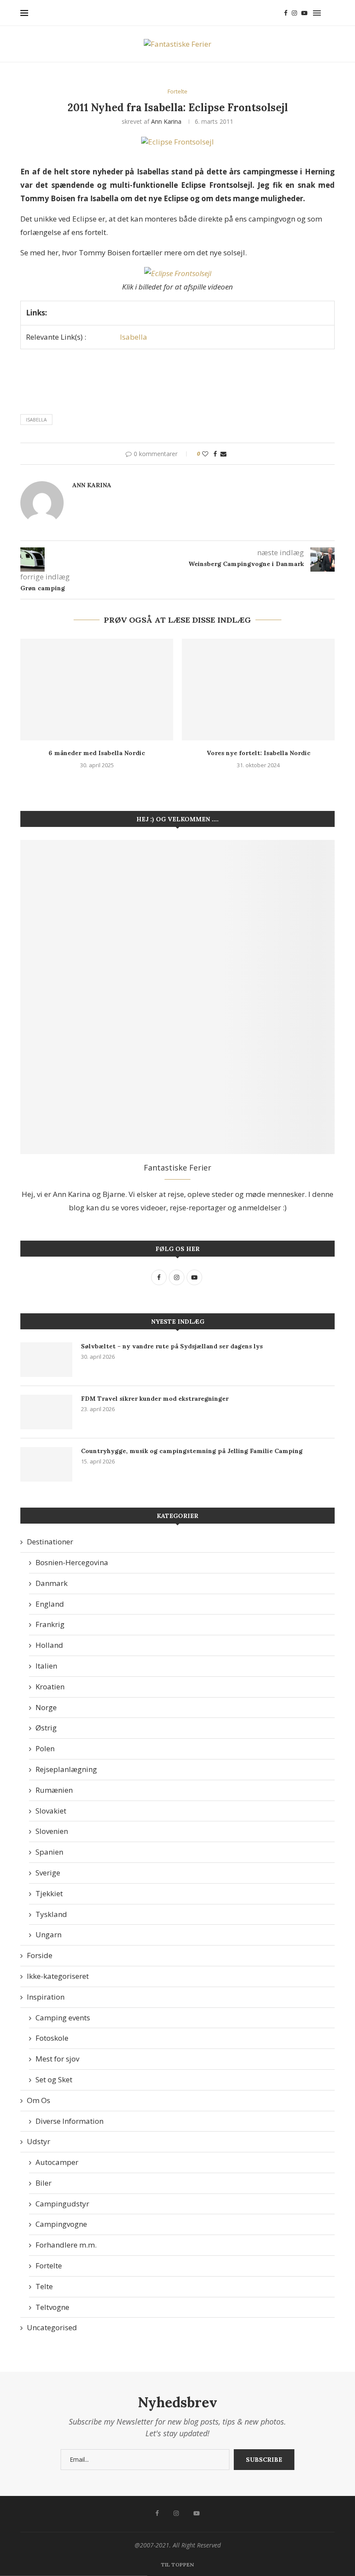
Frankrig (50, 1624)
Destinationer (50, 1542)
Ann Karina (166, 121)
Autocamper (57, 2162)
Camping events (63, 2018)
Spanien (49, 1852)
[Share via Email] (223, 454)
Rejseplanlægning (66, 1769)
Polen (45, 1748)
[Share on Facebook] (215, 454)
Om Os (39, 2100)
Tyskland (51, 1914)
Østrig (46, 1728)
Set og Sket (54, 2079)
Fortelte (49, 2266)
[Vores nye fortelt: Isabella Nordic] (258, 690)
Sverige (48, 1873)
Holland (49, 1645)
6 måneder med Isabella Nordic (97, 753)
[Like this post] (205, 454)
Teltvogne (52, 2307)
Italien (46, 1666)
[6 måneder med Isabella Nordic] (97, 690)
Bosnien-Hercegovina (72, 1562)
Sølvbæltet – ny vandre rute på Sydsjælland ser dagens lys (172, 1346)
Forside (40, 1955)
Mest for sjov (57, 2059)
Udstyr (39, 2141)
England (50, 1604)
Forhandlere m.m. (66, 2245)
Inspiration (46, 1997)
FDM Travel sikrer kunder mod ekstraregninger (155, 1399)
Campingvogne (61, 2224)
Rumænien (54, 1790)
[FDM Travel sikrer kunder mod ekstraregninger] (46, 1412)
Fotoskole (52, 2038)
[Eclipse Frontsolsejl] (178, 273)
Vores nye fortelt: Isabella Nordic (258, 753)
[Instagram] (294, 13)
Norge (46, 1707)
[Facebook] (286, 13)
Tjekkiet (49, 1893)
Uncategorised (52, 2327)
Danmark (52, 1583)
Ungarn (48, 1934)
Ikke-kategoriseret (58, 1976)
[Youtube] (304, 13)
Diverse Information (69, 2121)
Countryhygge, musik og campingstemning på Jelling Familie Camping (192, 1451)
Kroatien (50, 1687)
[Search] (330, 13)
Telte (44, 2286)
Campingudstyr (62, 2204)
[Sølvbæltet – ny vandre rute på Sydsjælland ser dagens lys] (46, 1360)
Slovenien (52, 1831)
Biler (44, 2183)
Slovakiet (51, 1811)
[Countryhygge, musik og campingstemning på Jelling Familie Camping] (46, 1464)
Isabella (134, 337)
